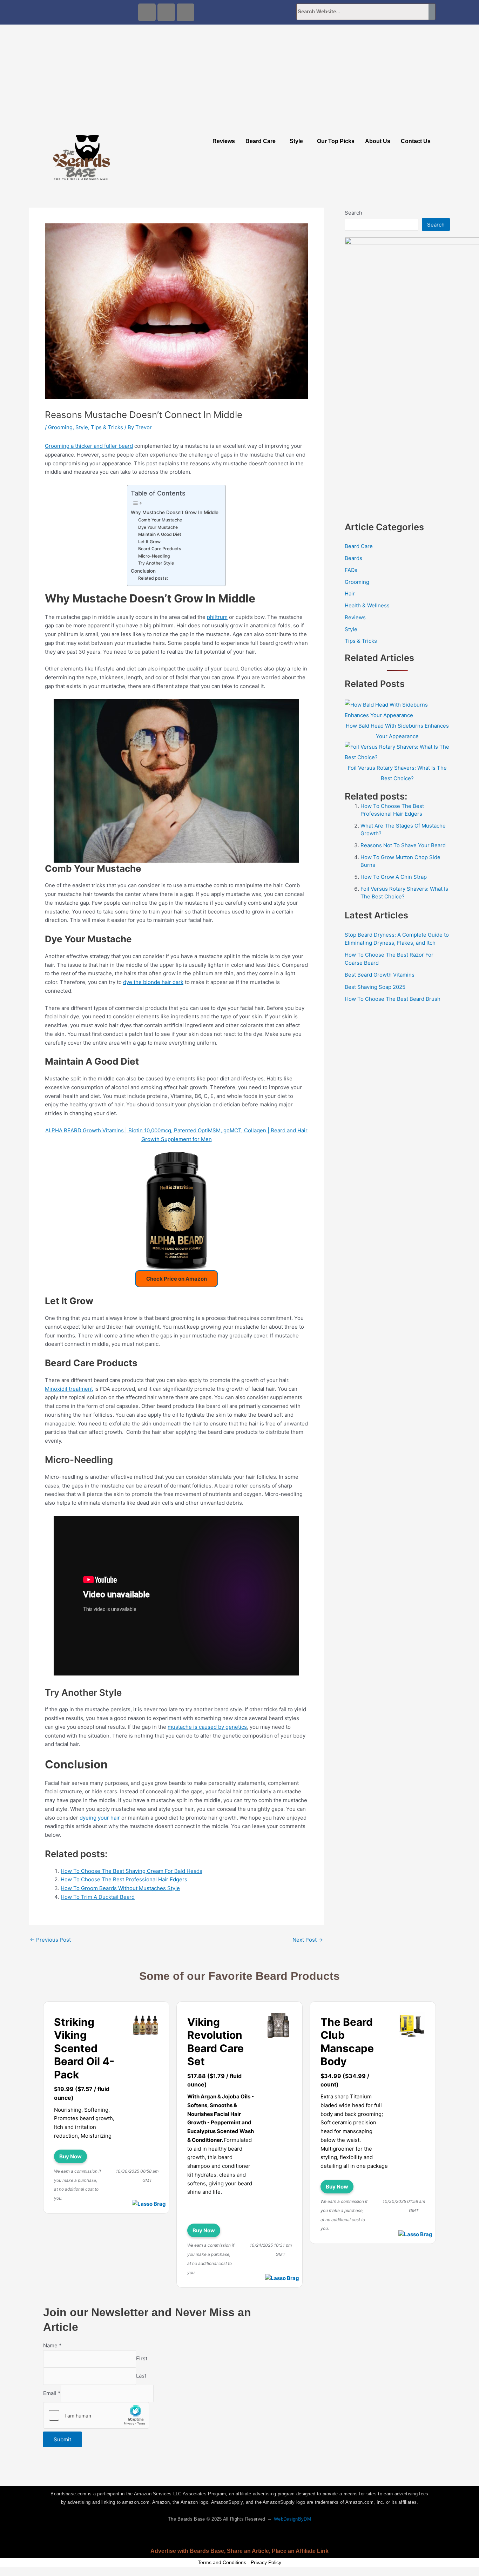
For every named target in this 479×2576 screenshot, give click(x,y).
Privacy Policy (266, 2562)
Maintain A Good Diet (160, 534)
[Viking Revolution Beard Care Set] (279, 2026)
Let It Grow (149, 542)
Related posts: (153, 578)
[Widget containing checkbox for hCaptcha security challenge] (96, 2415)
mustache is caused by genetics (207, 1727)
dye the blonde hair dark (153, 982)
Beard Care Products (160, 549)
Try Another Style (156, 563)
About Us (378, 141)
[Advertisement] (239, 77)
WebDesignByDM (292, 2519)
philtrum (217, 617)
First (142, 2358)
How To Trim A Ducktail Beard (98, 1897)
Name (52, 2345)
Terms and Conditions (222, 2562)
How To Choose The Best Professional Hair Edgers (124, 1879)
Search (353, 213)
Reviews (224, 141)
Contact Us (416, 141)
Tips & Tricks (107, 427)
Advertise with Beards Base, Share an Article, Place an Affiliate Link (239, 2551)
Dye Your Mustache (158, 527)
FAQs (351, 570)
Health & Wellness (367, 605)
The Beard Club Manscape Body (347, 2042)
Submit (62, 2439)
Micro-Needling (154, 556)
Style (296, 141)
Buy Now (70, 2156)
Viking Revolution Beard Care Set (215, 2042)
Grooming (60, 427)
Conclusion (143, 571)
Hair (350, 594)
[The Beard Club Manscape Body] (412, 2026)
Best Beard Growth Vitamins (380, 975)
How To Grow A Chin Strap (394, 877)
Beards (353, 558)
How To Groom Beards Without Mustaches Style (120, 1888)
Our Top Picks (336, 141)
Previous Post (50, 1940)
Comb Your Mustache (160, 520)
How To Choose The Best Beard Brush (393, 999)
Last (141, 2376)
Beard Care (261, 141)
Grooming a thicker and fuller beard (89, 446)
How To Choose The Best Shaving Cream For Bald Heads (131, 1871)
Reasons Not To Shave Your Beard (403, 845)
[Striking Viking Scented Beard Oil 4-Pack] (146, 2026)
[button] (262, 141)
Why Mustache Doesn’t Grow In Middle (175, 512)
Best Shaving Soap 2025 (375, 987)
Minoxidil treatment (69, 1389)
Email (52, 2393)
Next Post (308, 1940)
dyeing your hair (100, 1818)
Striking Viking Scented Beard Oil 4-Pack (84, 2048)
